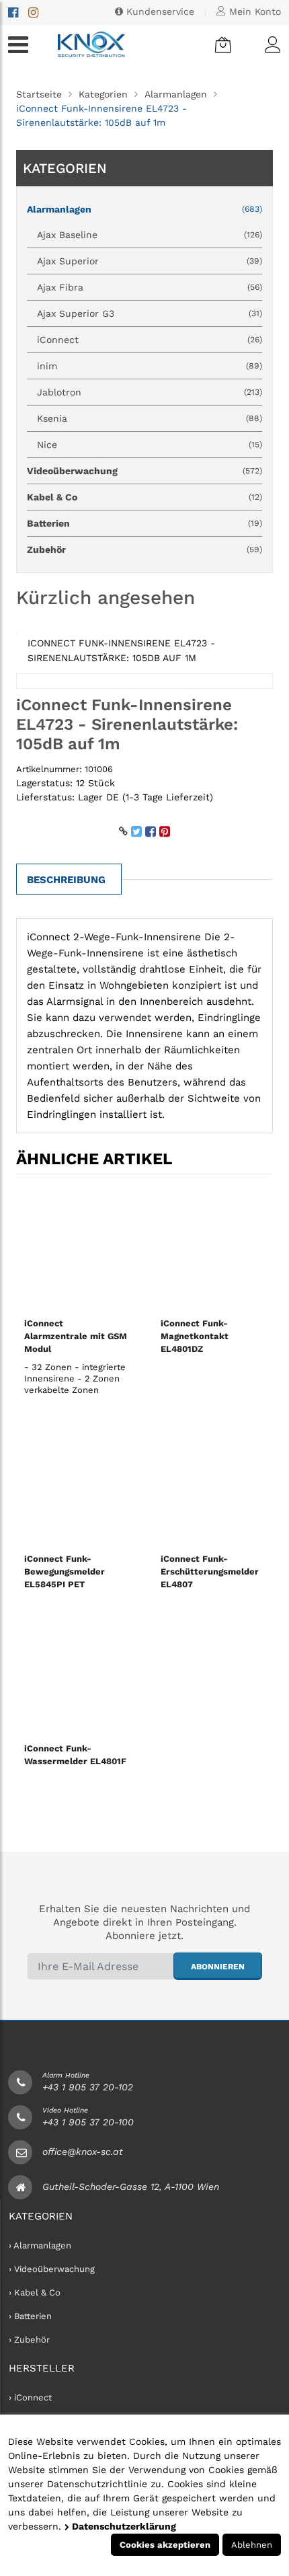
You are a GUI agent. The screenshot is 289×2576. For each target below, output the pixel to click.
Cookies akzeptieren (165, 2545)
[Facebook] (13, 12)
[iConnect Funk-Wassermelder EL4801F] (76, 1673)
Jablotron (150, 392)
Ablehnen (252, 2545)
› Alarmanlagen (40, 2245)
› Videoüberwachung (52, 2269)
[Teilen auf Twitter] (136, 831)
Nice (150, 445)
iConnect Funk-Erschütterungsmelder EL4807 (210, 1571)
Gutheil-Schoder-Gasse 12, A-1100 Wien (131, 2187)
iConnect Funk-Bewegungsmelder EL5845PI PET (65, 1571)
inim (150, 366)
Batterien (144, 523)
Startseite (39, 94)
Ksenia (150, 418)
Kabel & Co (144, 497)
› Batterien (30, 2316)
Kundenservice (159, 11)
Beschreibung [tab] (66, 880)
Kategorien (103, 94)
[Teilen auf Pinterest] (165, 831)
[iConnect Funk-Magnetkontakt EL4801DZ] (213, 1248)
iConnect (150, 340)
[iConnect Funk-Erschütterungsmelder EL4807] (213, 1484)
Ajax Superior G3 (150, 313)
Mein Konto (253, 11)
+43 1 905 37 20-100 (88, 2122)
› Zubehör (29, 2340)
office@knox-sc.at (83, 2152)
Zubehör (144, 550)
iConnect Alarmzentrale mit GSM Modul (76, 1336)
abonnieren (218, 1967)
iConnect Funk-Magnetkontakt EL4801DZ (195, 1336)
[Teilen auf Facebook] (151, 831)
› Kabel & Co (35, 2293)
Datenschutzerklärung (123, 2526)
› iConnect (30, 2397)
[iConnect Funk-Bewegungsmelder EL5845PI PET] (76, 1484)
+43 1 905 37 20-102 (88, 2087)
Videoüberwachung (144, 471)
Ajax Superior (150, 261)
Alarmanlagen (176, 94)
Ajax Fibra (150, 287)
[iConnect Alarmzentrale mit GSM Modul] (76, 1248)
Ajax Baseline (150, 235)
